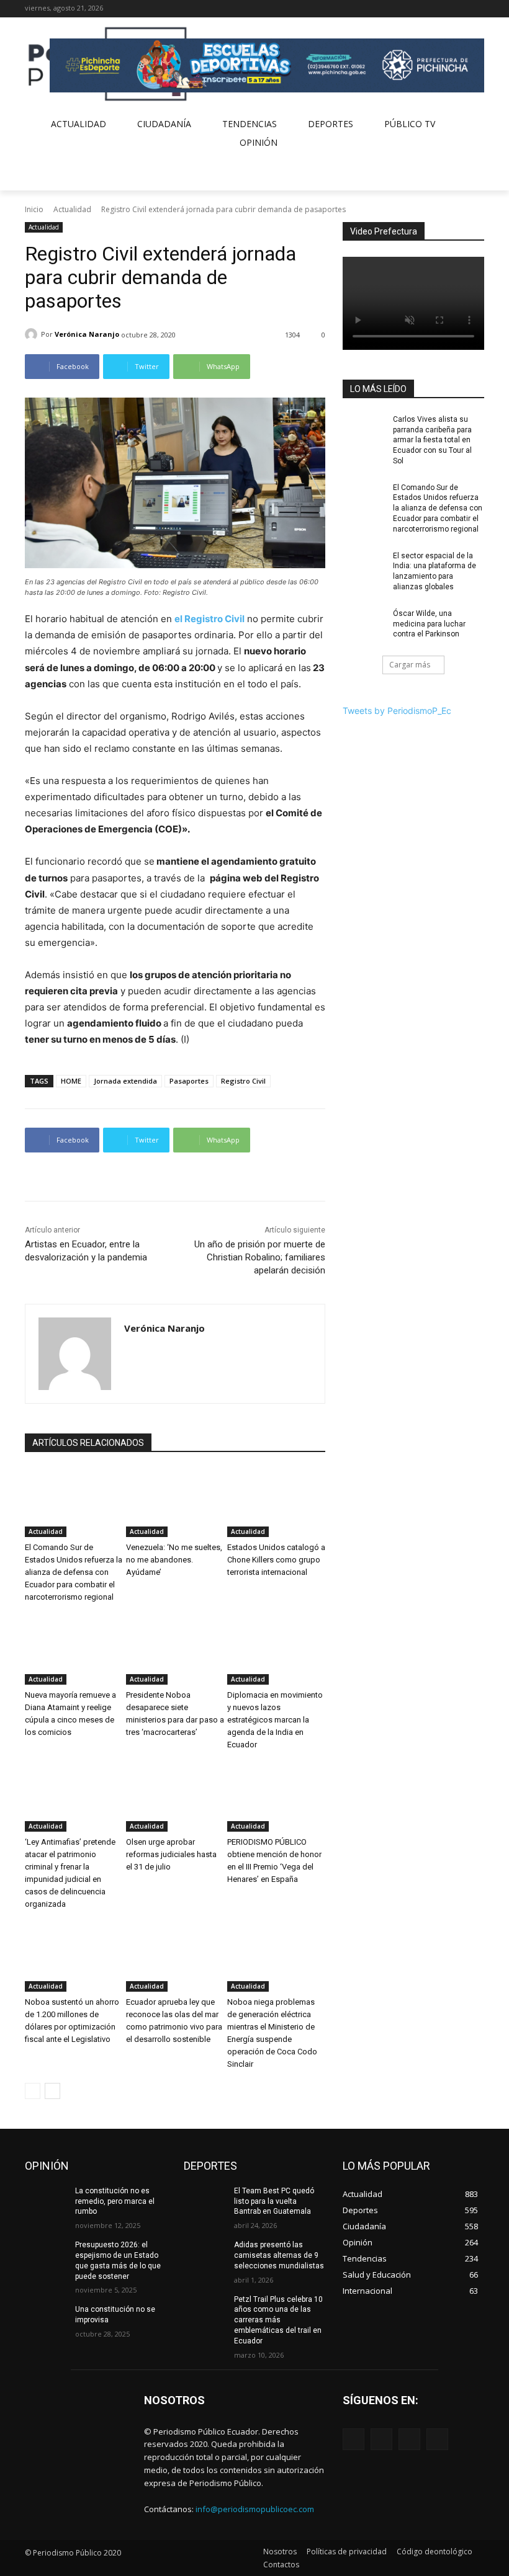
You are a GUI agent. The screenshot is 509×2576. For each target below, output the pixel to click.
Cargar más (410, 665)
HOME (71, 1081)
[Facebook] (426, 9)
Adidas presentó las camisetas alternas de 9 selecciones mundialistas (279, 2255)
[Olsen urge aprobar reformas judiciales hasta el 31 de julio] (175, 1798)
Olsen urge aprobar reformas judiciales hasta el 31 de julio (171, 1854)
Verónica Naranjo (87, 334)
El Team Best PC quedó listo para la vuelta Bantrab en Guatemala (274, 2201)
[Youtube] (477, 9)
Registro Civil (243, 1081)
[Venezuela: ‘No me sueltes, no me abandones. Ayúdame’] (175, 1503)
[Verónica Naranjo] (33, 334)
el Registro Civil (209, 619)
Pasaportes (189, 1081)
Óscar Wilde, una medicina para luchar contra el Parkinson (429, 624)
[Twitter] (460, 9)
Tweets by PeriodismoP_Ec (397, 711)
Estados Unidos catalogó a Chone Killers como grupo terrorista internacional (276, 1560)
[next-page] (52, 2091)
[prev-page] (33, 2091)
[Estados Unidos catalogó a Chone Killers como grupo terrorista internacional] (276, 1503)
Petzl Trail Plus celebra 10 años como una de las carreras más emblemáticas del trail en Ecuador (278, 2320)
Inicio (34, 209)
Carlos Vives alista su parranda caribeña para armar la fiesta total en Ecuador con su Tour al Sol (432, 440)
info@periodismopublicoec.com (255, 2509)
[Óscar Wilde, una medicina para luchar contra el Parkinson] (364, 623)
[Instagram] (443, 9)
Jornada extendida (125, 1081)
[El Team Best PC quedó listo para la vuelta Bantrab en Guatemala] (205, 2201)
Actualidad (72, 209)
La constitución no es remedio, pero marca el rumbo (115, 2201)
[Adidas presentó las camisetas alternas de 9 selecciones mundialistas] (205, 2255)
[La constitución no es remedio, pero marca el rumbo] (46, 2201)
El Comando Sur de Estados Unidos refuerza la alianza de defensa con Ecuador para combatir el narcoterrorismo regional (74, 1572)
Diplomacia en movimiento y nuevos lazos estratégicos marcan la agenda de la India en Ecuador (275, 1720)
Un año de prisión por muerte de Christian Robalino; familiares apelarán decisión (260, 1257)
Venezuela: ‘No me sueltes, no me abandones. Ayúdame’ (174, 1560)
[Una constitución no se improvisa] (46, 2319)
